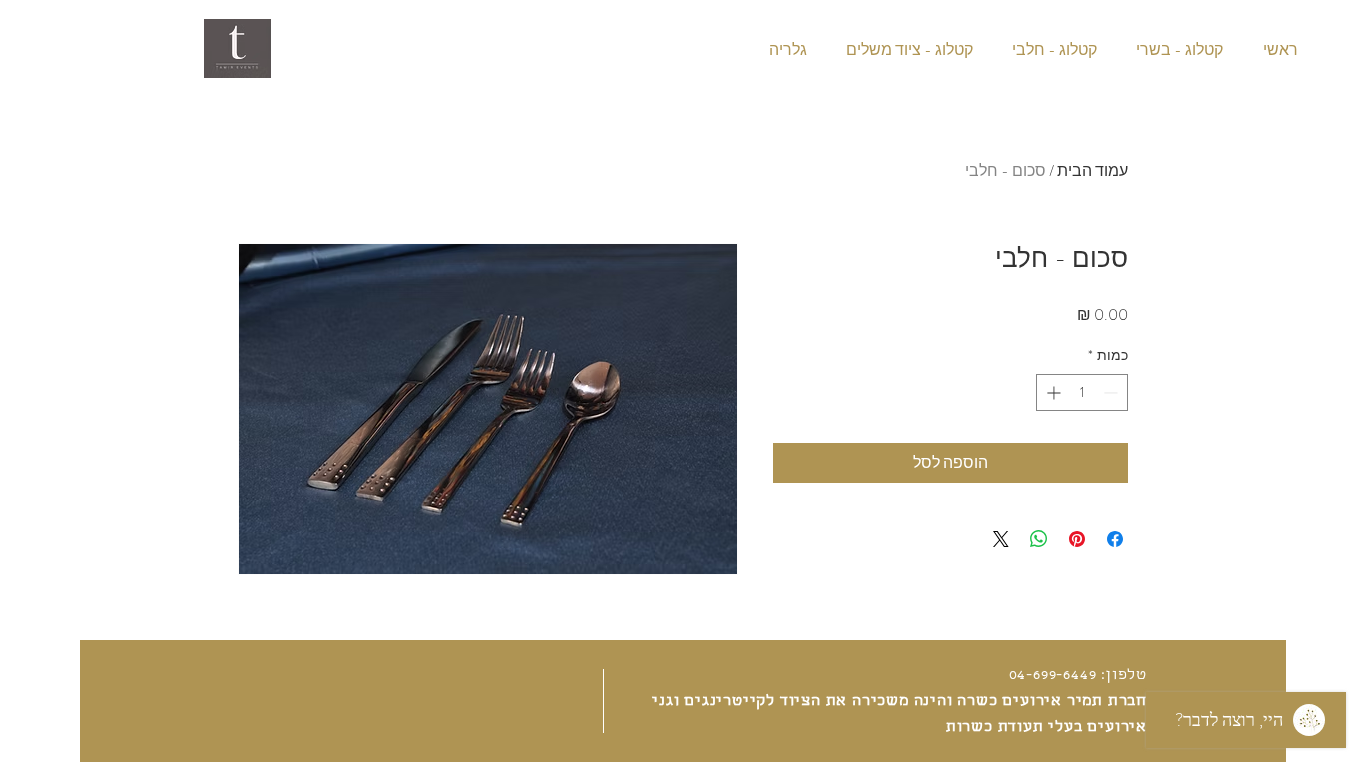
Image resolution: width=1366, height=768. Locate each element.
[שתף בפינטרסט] (1077, 539)
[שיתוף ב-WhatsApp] (1039, 539)
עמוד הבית (1092, 170)
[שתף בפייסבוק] (1115, 539)
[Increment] (1051, 392)
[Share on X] (1001, 539)
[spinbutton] (1082, 392)
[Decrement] (1112, 392)
